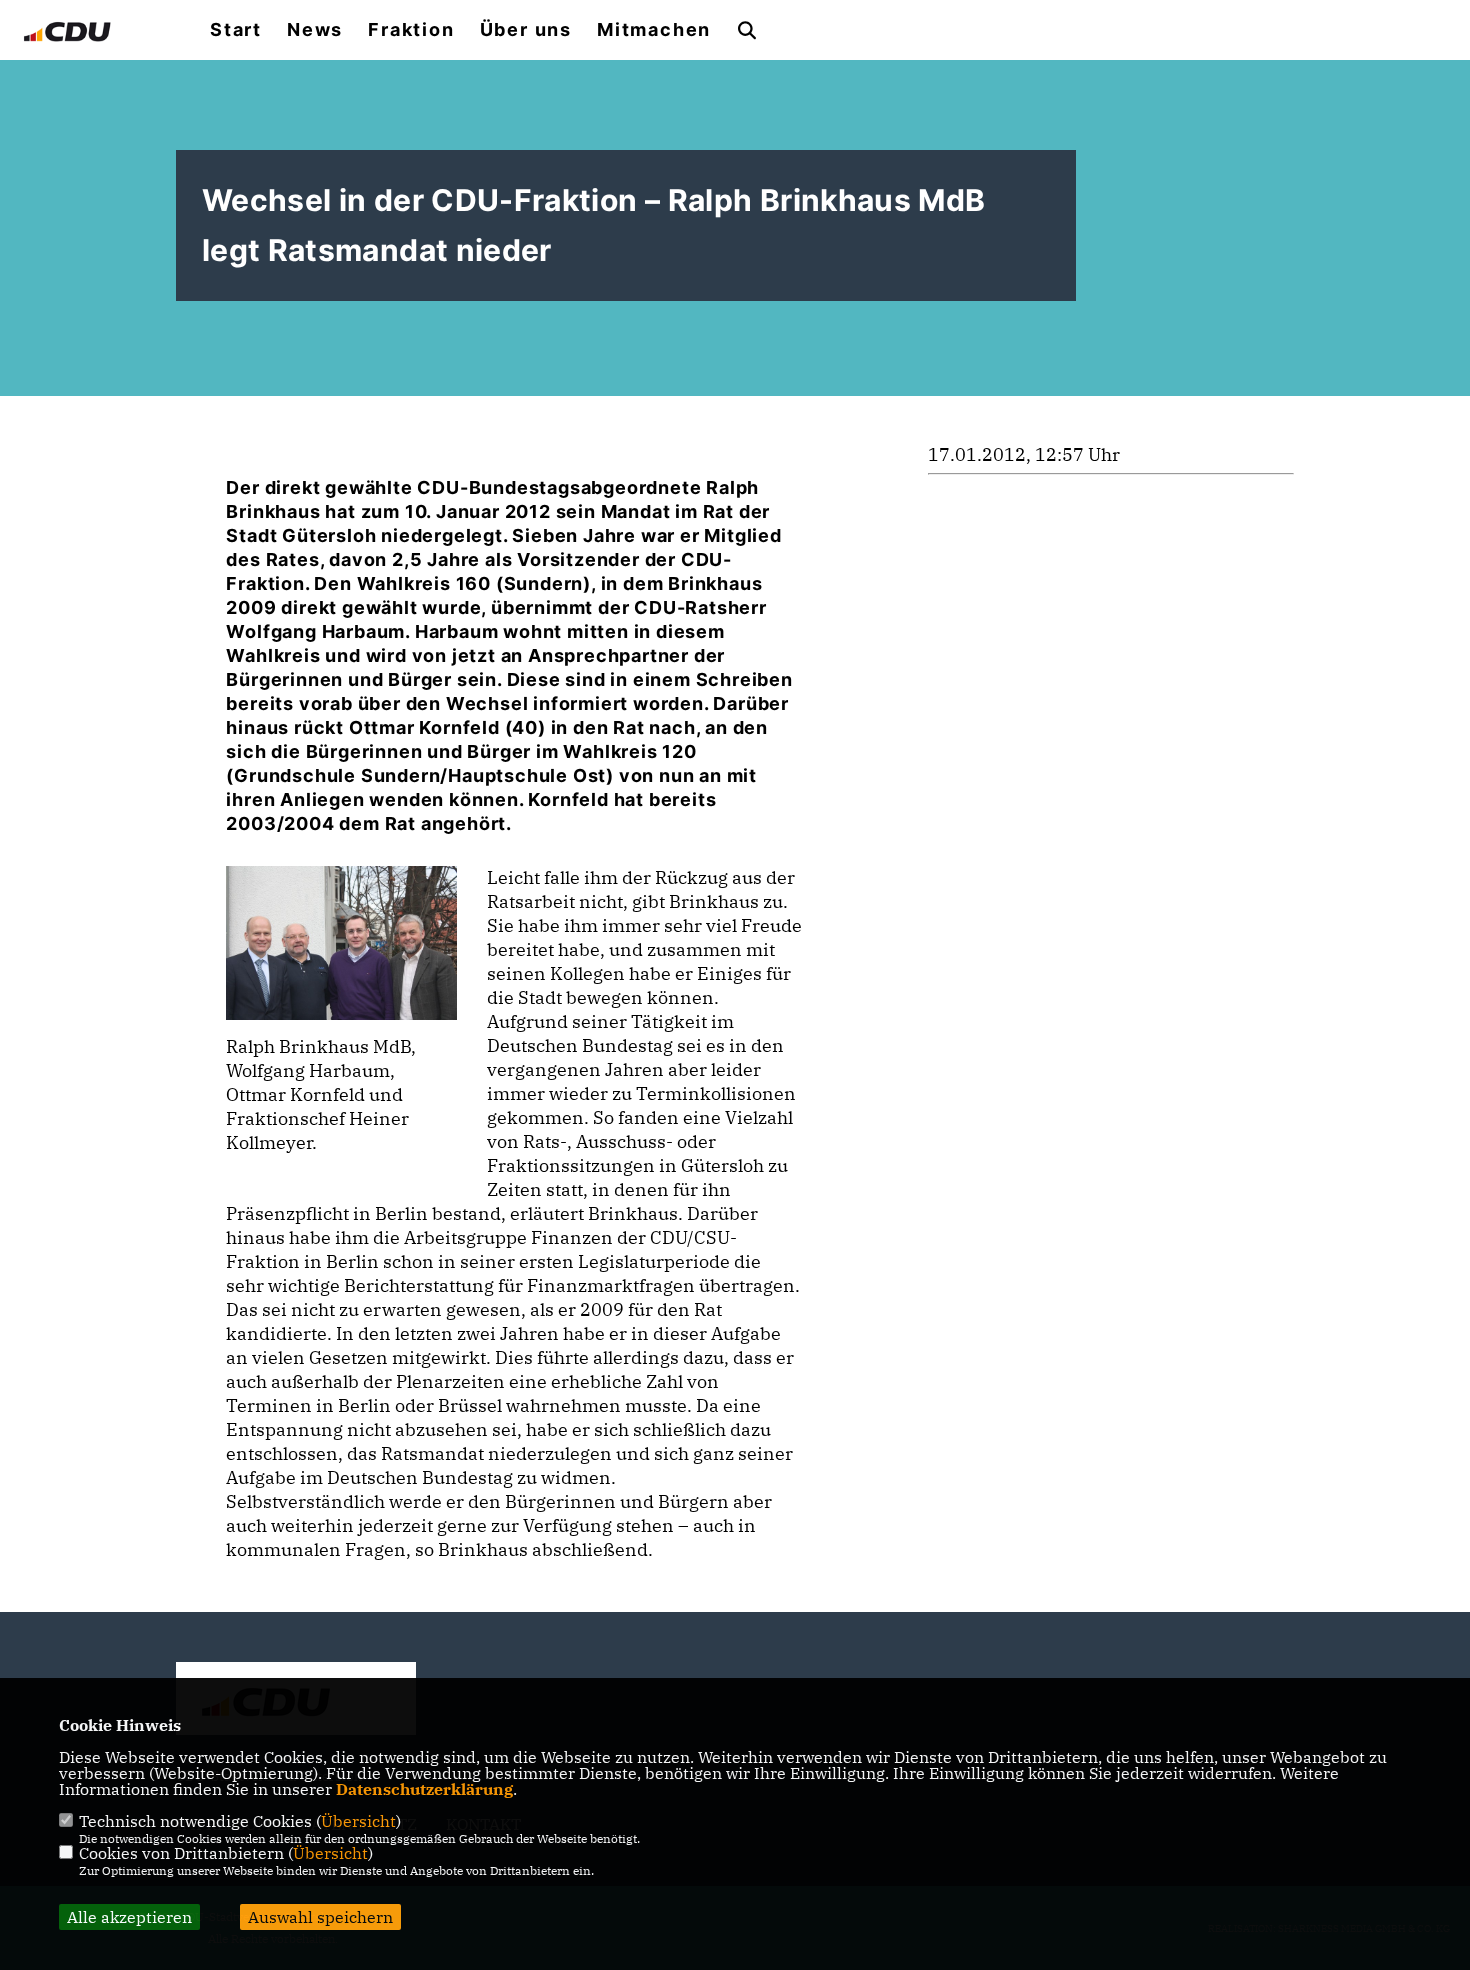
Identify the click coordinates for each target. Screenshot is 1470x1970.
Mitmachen (654, 30)
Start (236, 30)
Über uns (526, 30)
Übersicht (358, 1821)
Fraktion (411, 30)
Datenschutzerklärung (424, 1789)
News (315, 30)
